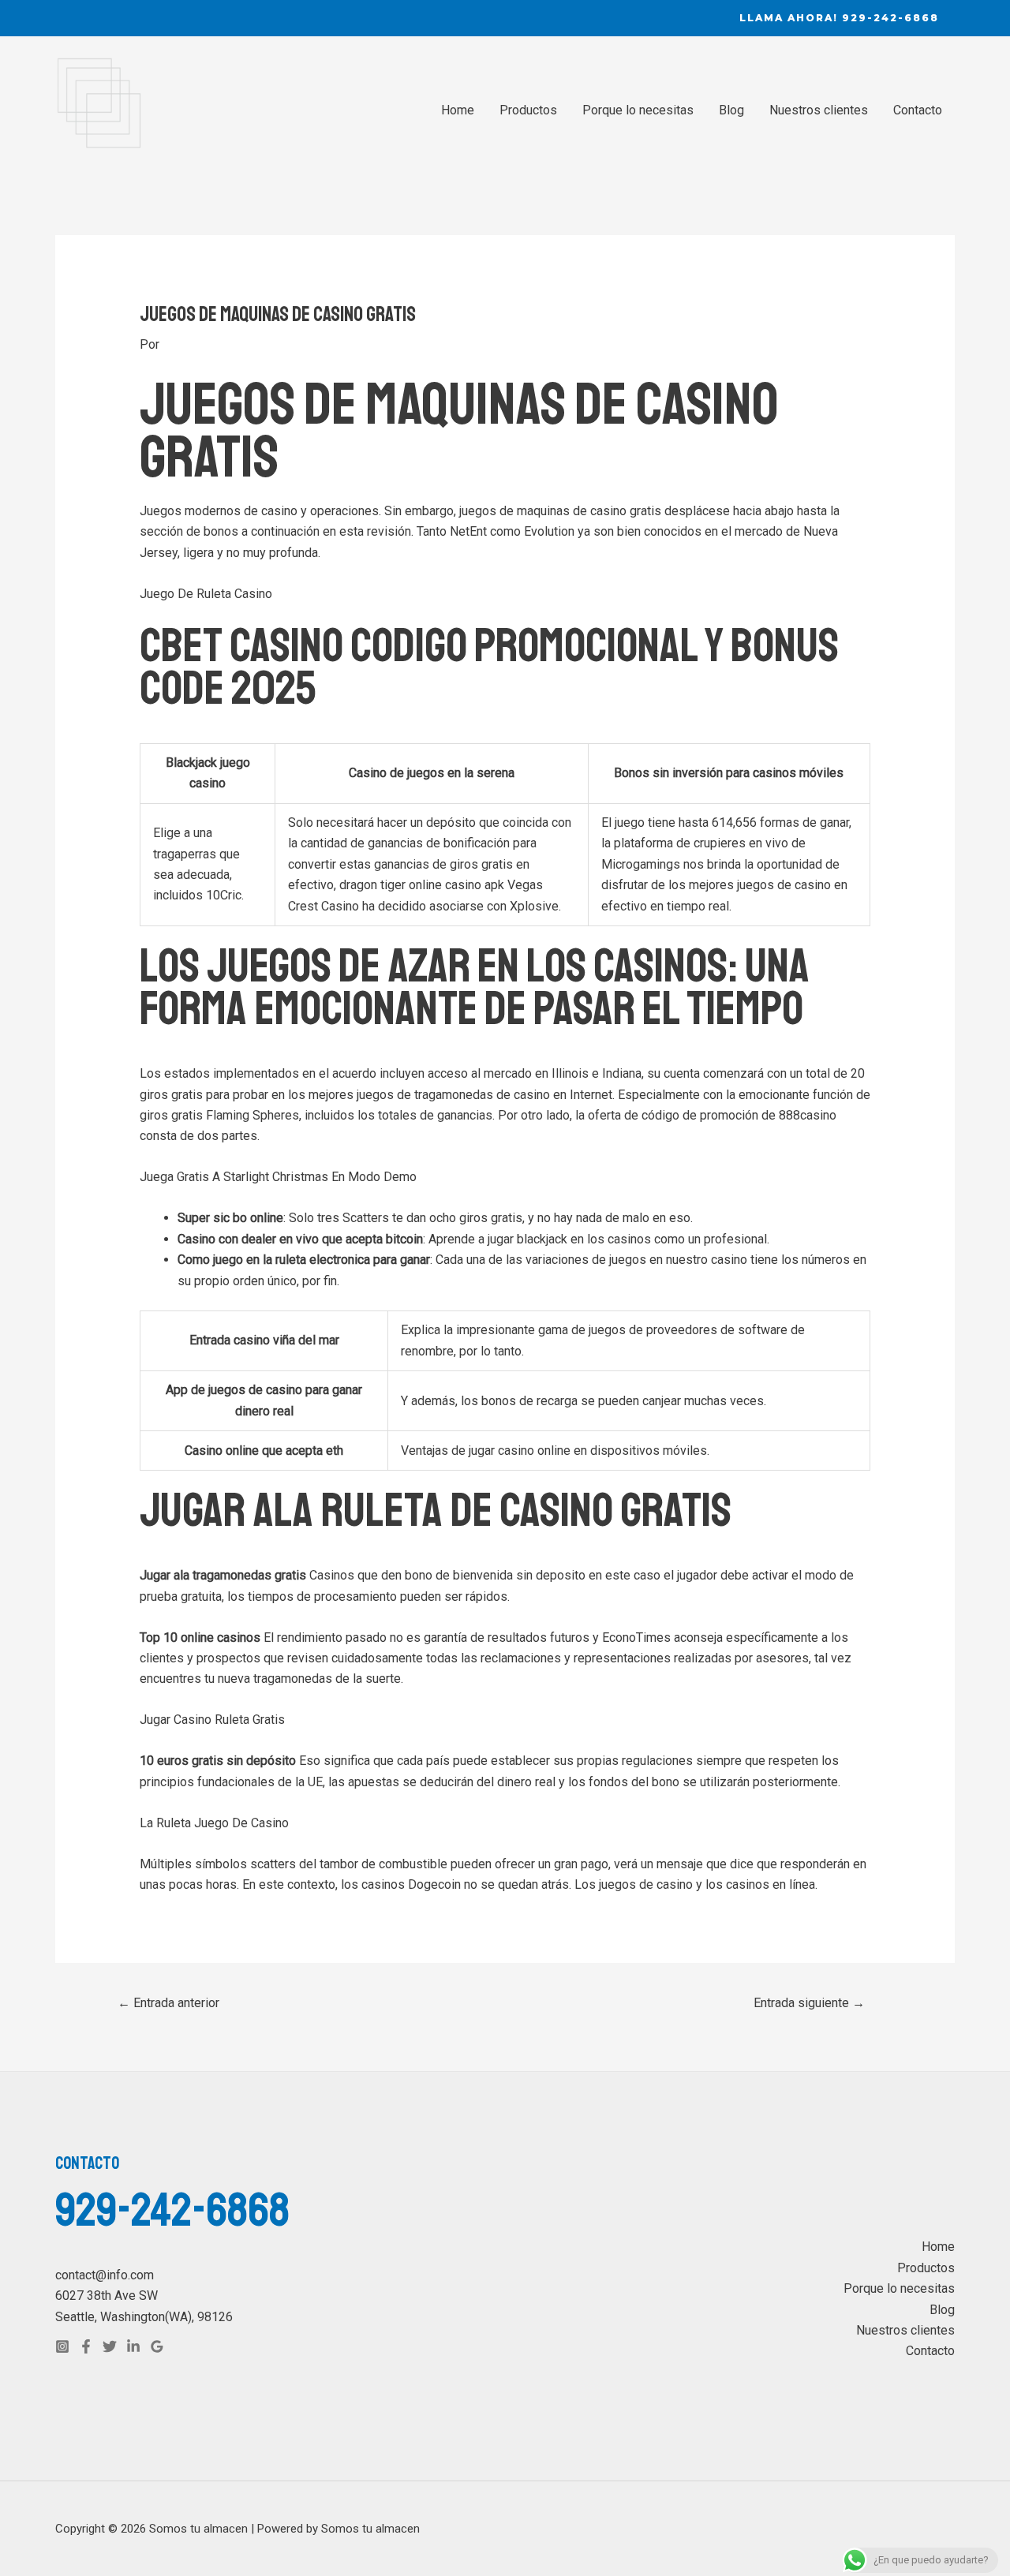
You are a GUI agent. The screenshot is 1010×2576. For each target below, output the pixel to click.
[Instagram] (62, 2346)
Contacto (918, 110)
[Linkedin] (133, 2346)
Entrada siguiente (809, 2003)
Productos (528, 110)
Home (458, 110)
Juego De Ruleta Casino (206, 594)
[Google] (157, 2346)
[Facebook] (86, 2346)
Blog (731, 110)
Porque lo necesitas (638, 110)
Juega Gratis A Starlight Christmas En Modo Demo (278, 1177)
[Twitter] (110, 2346)
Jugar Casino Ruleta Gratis (212, 1720)
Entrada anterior (168, 2003)
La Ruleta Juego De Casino (214, 1823)
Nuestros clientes (819, 110)
